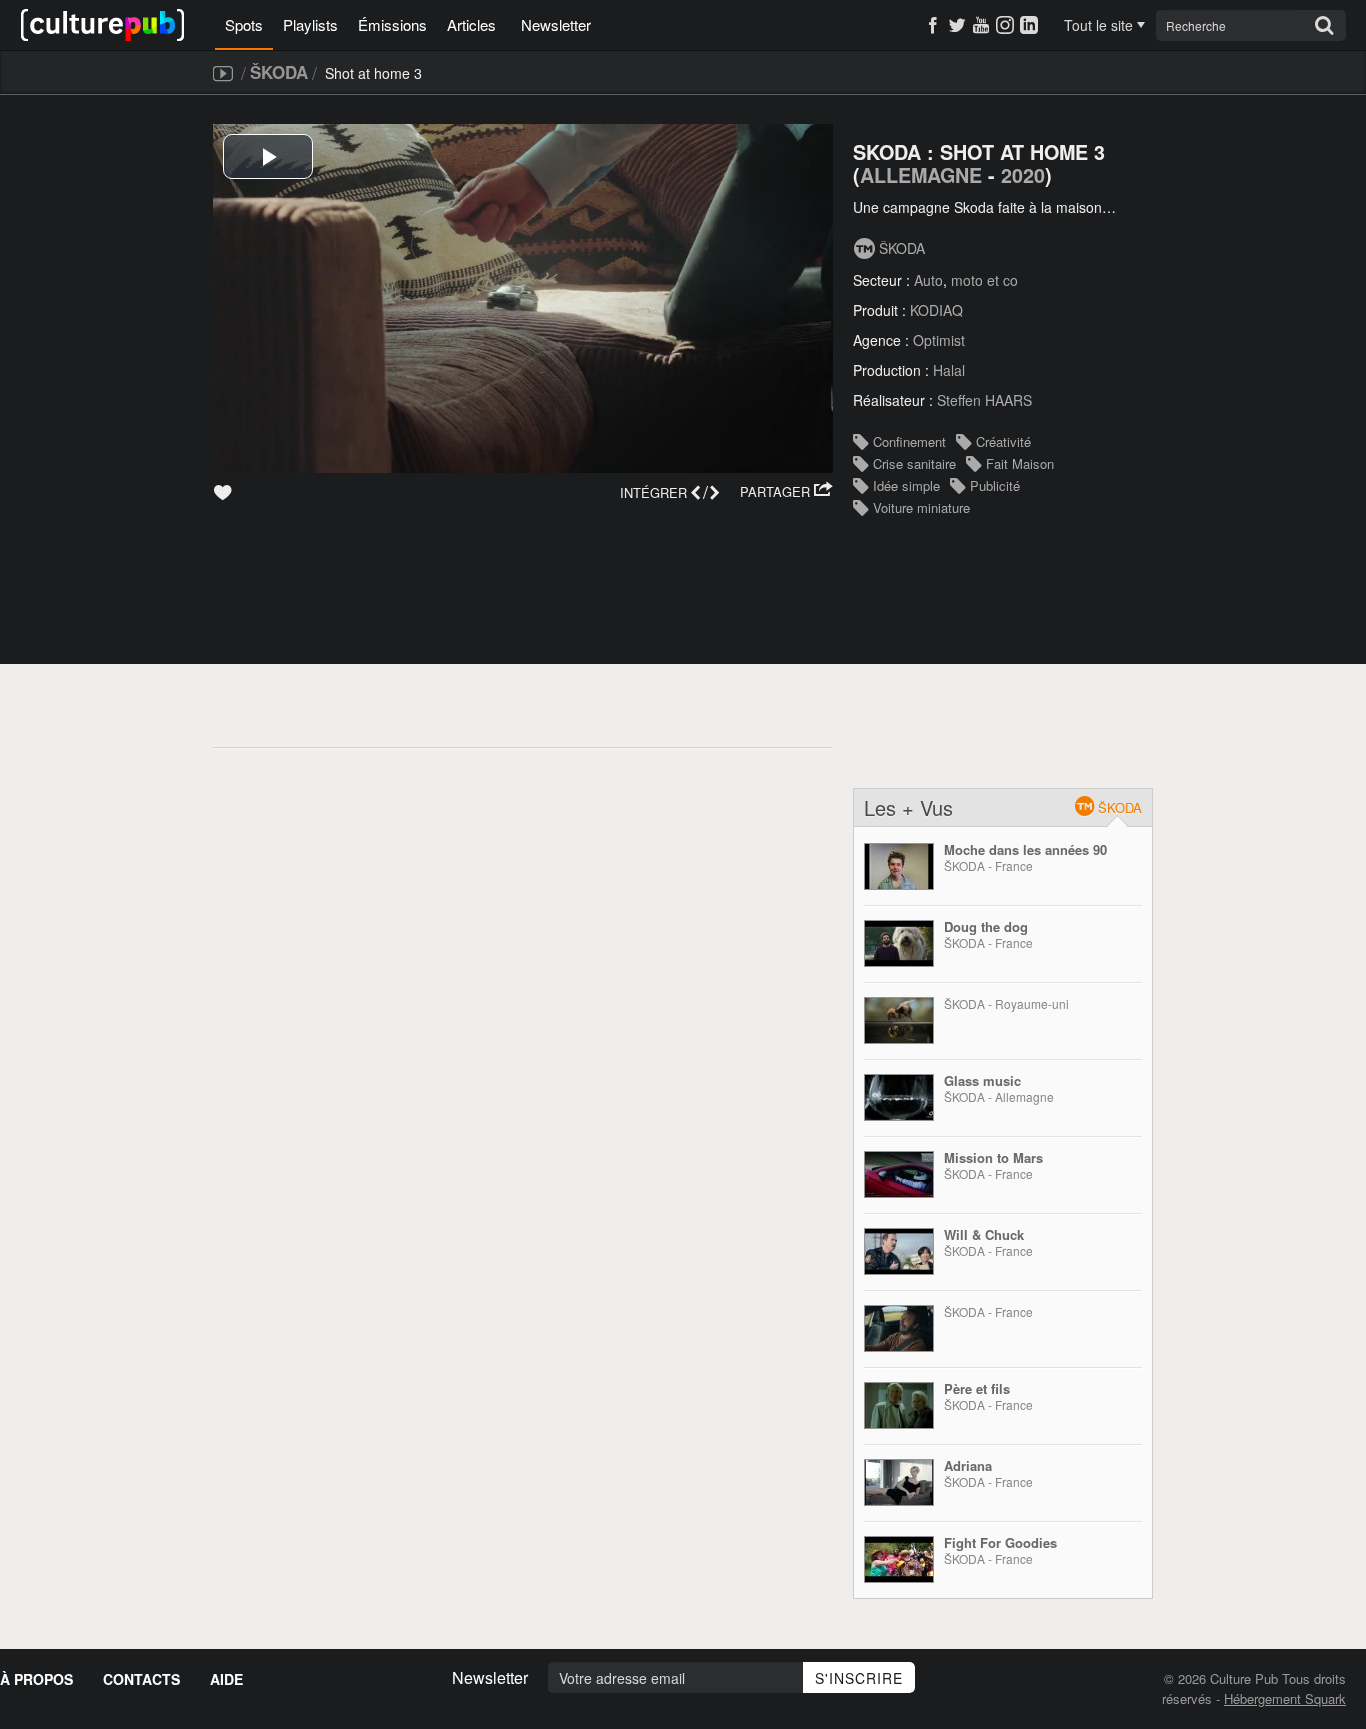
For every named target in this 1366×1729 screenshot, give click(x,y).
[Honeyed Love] (899, 1020)
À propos (36, 1679)
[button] (786, 492)
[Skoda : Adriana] (899, 1482)
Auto (928, 280)
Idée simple (906, 485)
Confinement (909, 441)
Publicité (995, 485)
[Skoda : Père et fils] (899, 1405)
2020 (1023, 175)
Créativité (1003, 441)
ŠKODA (279, 72)
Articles (471, 24)
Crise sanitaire (914, 463)
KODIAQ (936, 310)
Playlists (310, 24)
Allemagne (921, 175)
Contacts (141, 1679)
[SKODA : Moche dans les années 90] (899, 866)
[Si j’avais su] (899, 1328)
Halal (949, 370)
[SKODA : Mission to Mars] (899, 1174)
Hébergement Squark (1285, 1698)
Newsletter (556, 24)
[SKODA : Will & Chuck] (899, 1251)
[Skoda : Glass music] (899, 1097)
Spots (244, 24)
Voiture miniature (921, 507)
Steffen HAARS (984, 400)
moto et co (984, 280)
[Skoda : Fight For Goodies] (899, 1559)
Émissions (392, 24)
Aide (226, 1679)
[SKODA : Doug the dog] (899, 943)
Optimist (939, 340)
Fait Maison (1020, 463)
